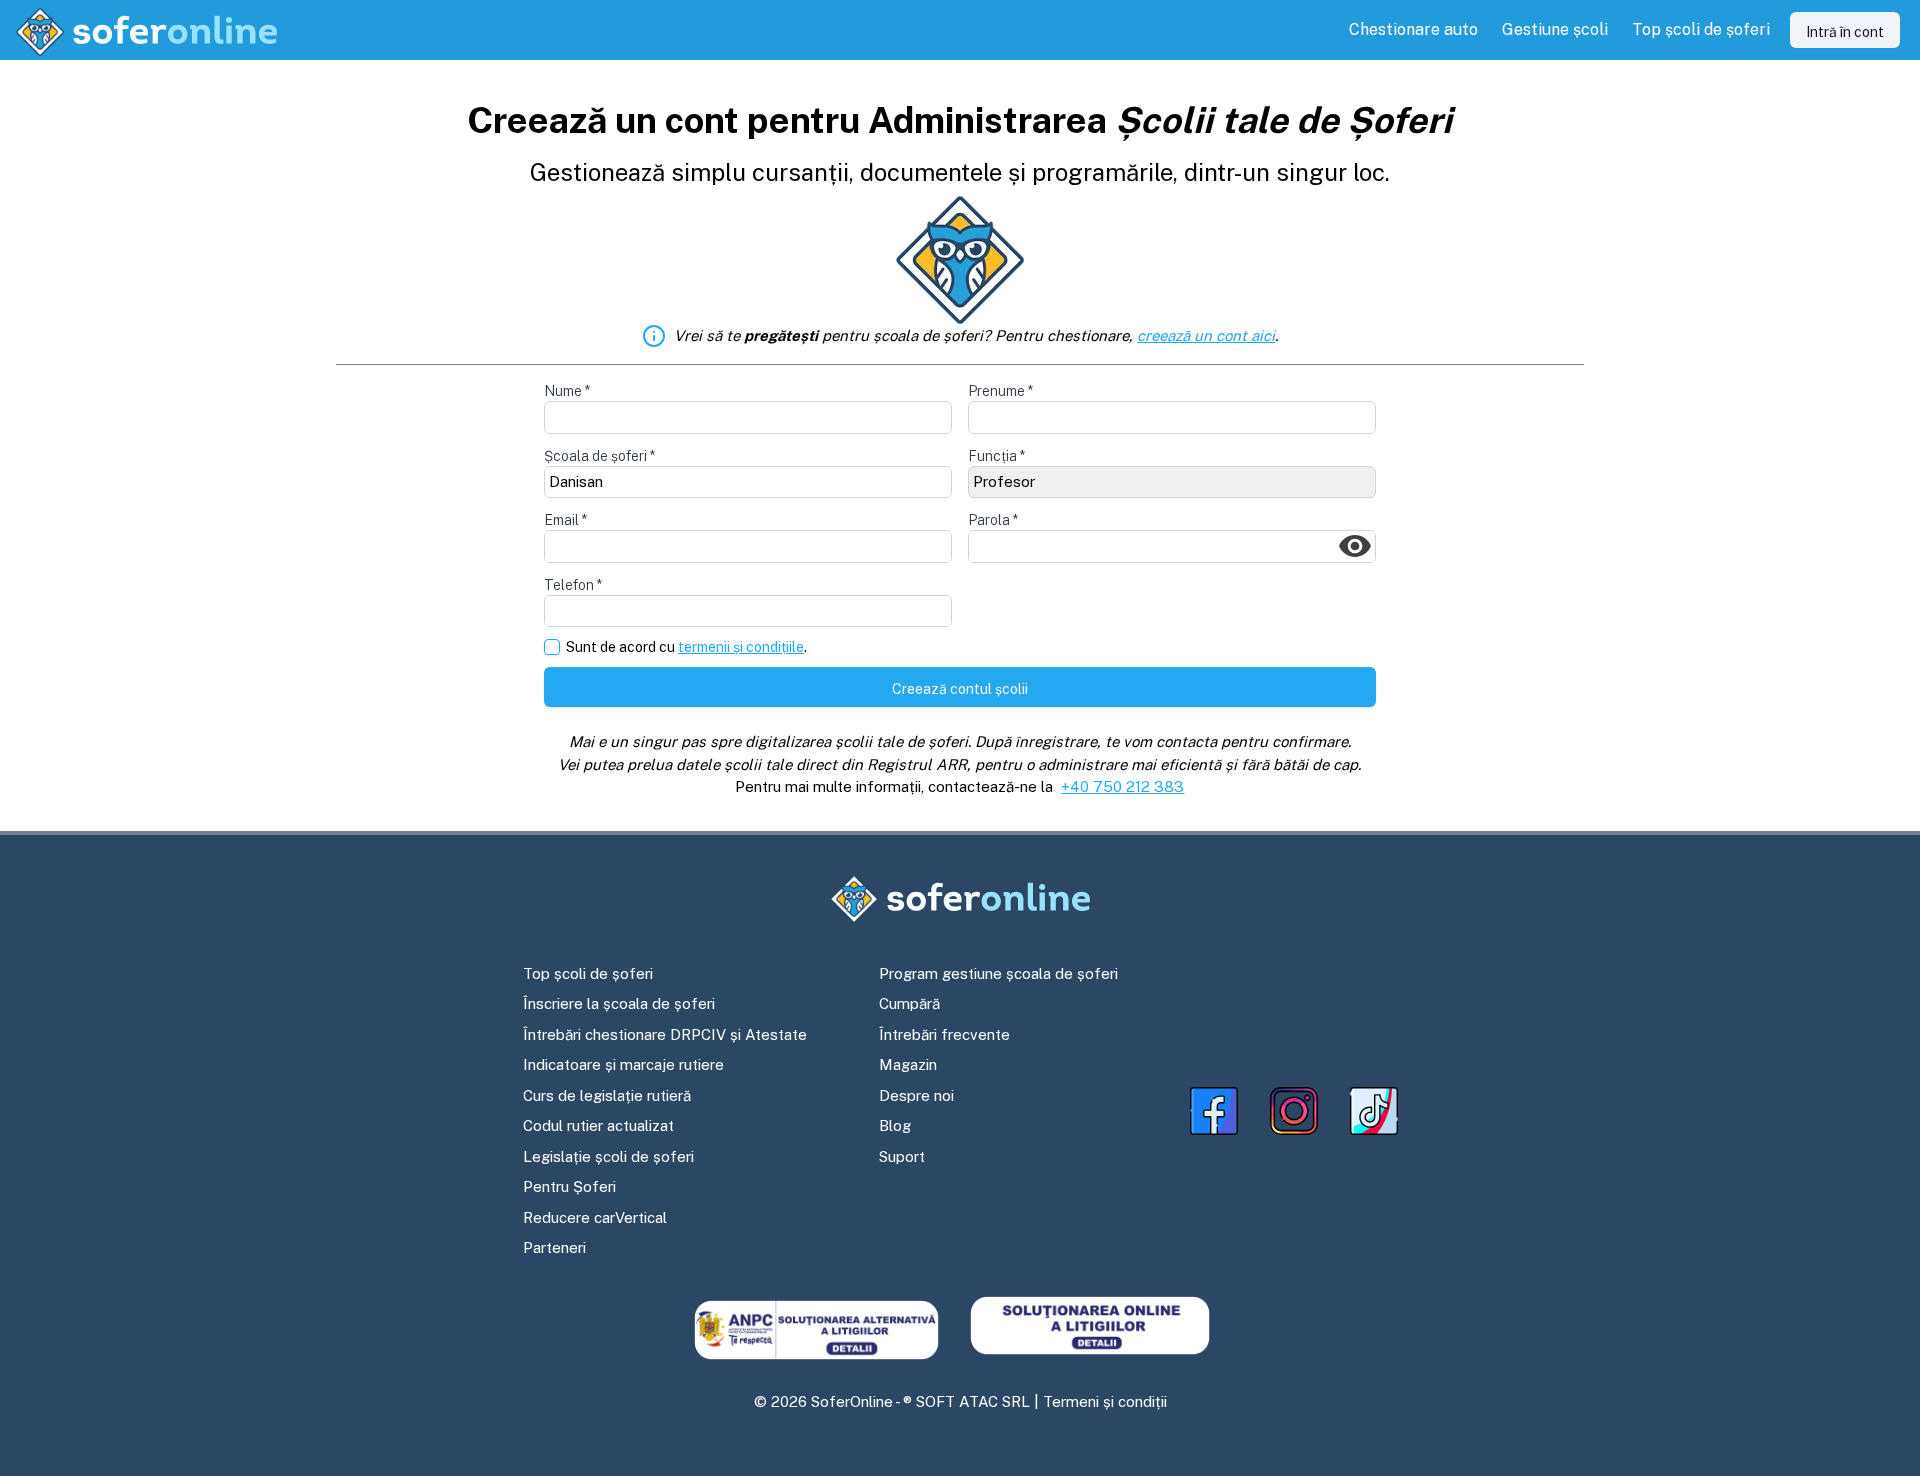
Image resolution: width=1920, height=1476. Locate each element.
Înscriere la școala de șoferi (619, 1003)
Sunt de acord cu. (686, 647)
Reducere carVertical (595, 1217)
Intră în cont (1845, 32)
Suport (902, 1156)
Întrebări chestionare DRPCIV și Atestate (665, 1034)
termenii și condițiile (741, 647)
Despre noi (916, 1095)
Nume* (567, 391)
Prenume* (1000, 391)
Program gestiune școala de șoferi (998, 973)
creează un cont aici (1206, 335)
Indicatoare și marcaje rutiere (623, 1064)
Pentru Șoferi (569, 1186)
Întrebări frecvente (944, 1034)
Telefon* (573, 585)
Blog (895, 1125)
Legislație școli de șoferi (608, 1156)
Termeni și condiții (1105, 1401)
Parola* (993, 520)
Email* (565, 520)
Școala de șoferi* (599, 456)
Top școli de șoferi (588, 973)
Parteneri (554, 1247)
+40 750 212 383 (1122, 786)
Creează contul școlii (960, 689)
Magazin (908, 1064)
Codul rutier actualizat (598, 1125)
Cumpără (909, 1003)
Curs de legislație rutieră (607, 1095)
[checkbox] (552, 647)
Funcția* (996, 456)
